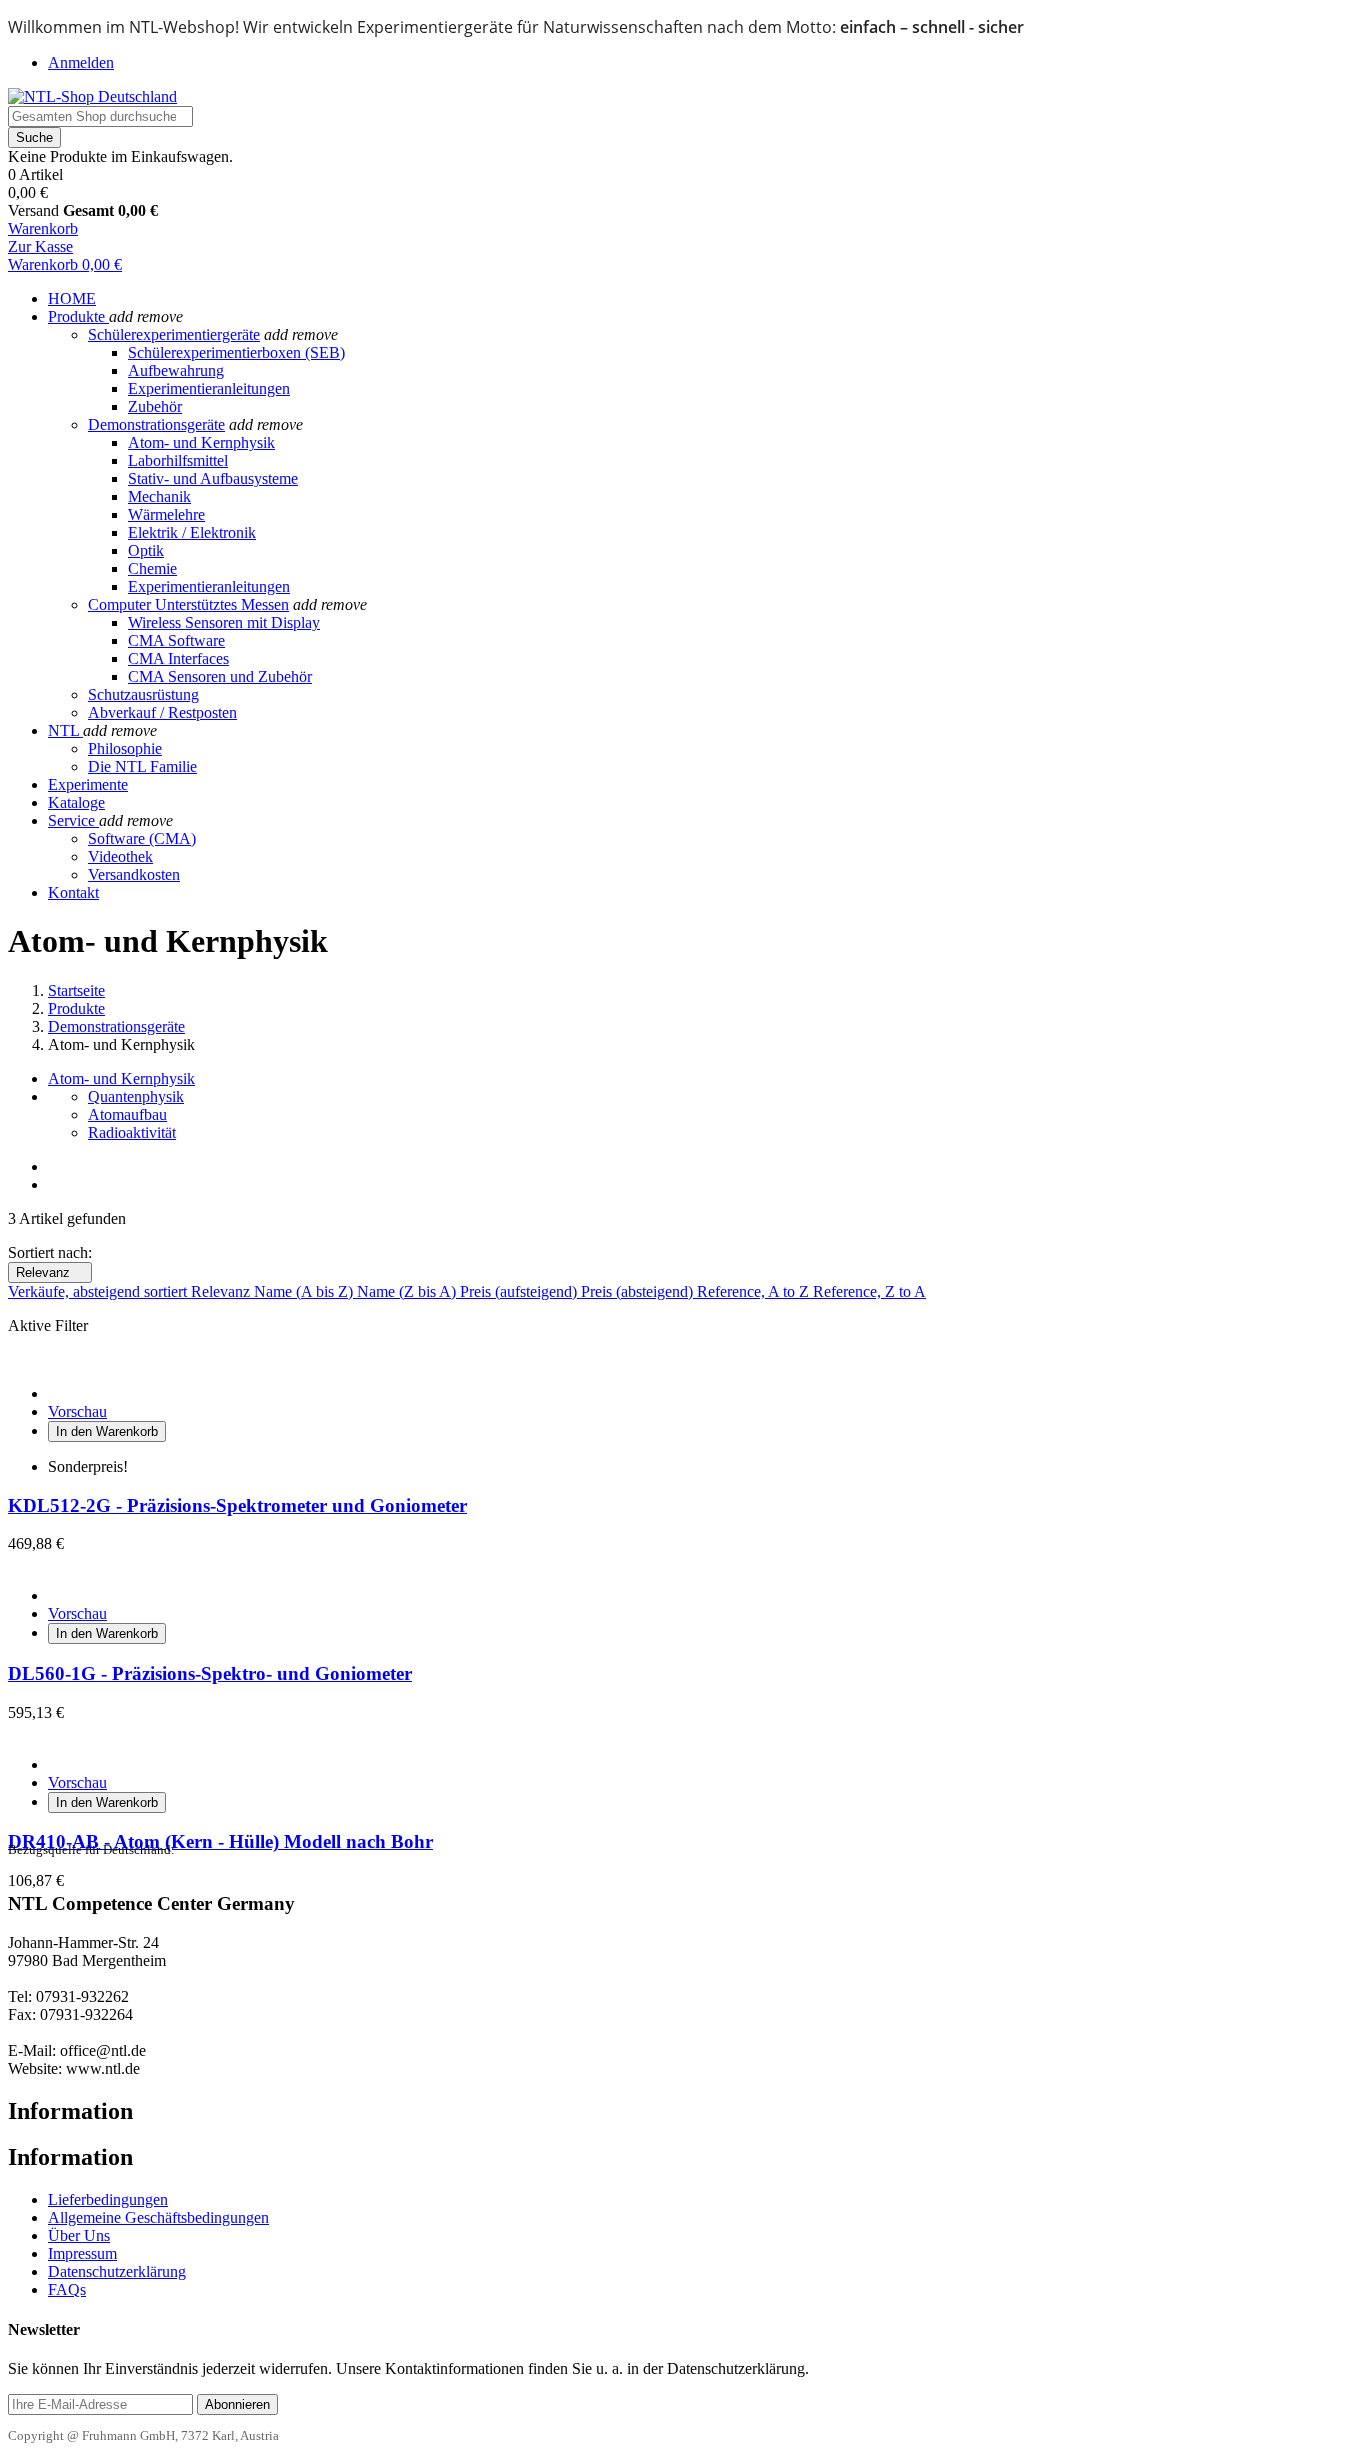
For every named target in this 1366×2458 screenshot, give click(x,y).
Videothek (120, 856)
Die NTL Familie (142, 766)
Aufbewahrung (176, 370)
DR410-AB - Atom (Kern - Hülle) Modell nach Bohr (220, 1841)
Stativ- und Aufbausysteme (213, 478)
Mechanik (159, 496)
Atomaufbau (127, 1114)
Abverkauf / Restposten (162, 712)
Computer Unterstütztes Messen (188, 604)
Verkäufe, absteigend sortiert (99, 1291)
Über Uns (79, 2235)
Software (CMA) (142, 838)
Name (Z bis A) (408, 1291)
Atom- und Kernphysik (201, 442)
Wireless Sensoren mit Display (224, 622)
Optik (146, 550)
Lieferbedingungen (108, 2199)
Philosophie (125, 748)
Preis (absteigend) (639, 1291)
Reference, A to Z (755, 1291)
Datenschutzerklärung (117, 2271)
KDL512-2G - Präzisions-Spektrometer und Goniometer (237, 1505)
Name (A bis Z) (305, 1291)
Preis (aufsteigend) (520, 1291)
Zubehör (155, 406)
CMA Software (176, 640)
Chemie (152, 568)
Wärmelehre (166, 514)
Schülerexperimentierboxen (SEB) (236, 352)
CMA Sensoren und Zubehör (220, 676)
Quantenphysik (136, 1096)
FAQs (67, 2289)
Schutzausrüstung (143, 694)
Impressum (82, 2253)
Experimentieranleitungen (209, 388)
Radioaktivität (132, 1132)
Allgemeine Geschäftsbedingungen (158, 2217)
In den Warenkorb (107, 1431)
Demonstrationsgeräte (156, 424)
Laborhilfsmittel (178, 460)
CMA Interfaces (178, 658)
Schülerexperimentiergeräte (174, 334)
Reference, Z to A (869, 1291)
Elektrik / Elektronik (192, 532)
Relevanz (50, 1272)
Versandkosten (134, 874)
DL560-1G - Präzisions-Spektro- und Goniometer (210, 1673)
